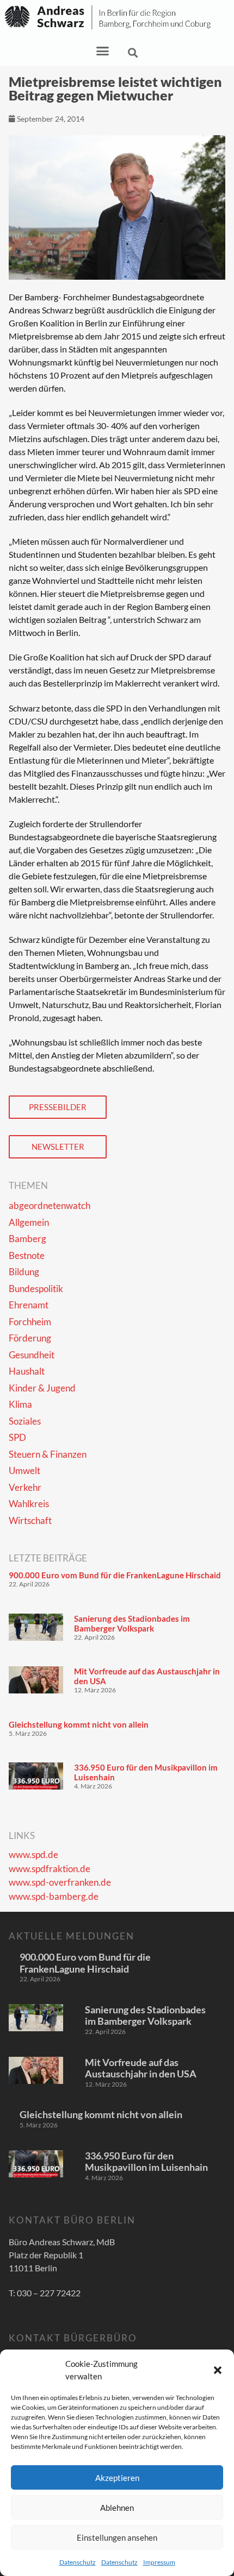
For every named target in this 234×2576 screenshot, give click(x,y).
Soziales (25, 1421)
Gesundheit (32, 1355)
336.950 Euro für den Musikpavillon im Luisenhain (146, 2162)
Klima (20, 1404)
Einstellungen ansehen (117, 2537)
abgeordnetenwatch (50, 1205)
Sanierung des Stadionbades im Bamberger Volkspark (132, 1623)
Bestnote (27, 1255)
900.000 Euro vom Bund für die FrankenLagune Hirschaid (115, 1575)
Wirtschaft (30, 1520)
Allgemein (29, 1222)
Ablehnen (117, 2508)
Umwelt (24, 1470)
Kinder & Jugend (42, 1388)
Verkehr (25, 1487)
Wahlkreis (29, 1504)
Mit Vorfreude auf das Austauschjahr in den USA (141, 2068)
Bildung (24, 1272)
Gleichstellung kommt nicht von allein (79, 1724)
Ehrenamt (29, 1305)
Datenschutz (78, 2562)
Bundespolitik (36, 1289)
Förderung (30, 1338)
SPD (17, 1437)
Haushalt (27, 1371)
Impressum (159, 2562)
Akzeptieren (117, 2478)
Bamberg (27, 1239)
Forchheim (30, 1322)
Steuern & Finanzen (48, 1454)
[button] (218, 2370)
